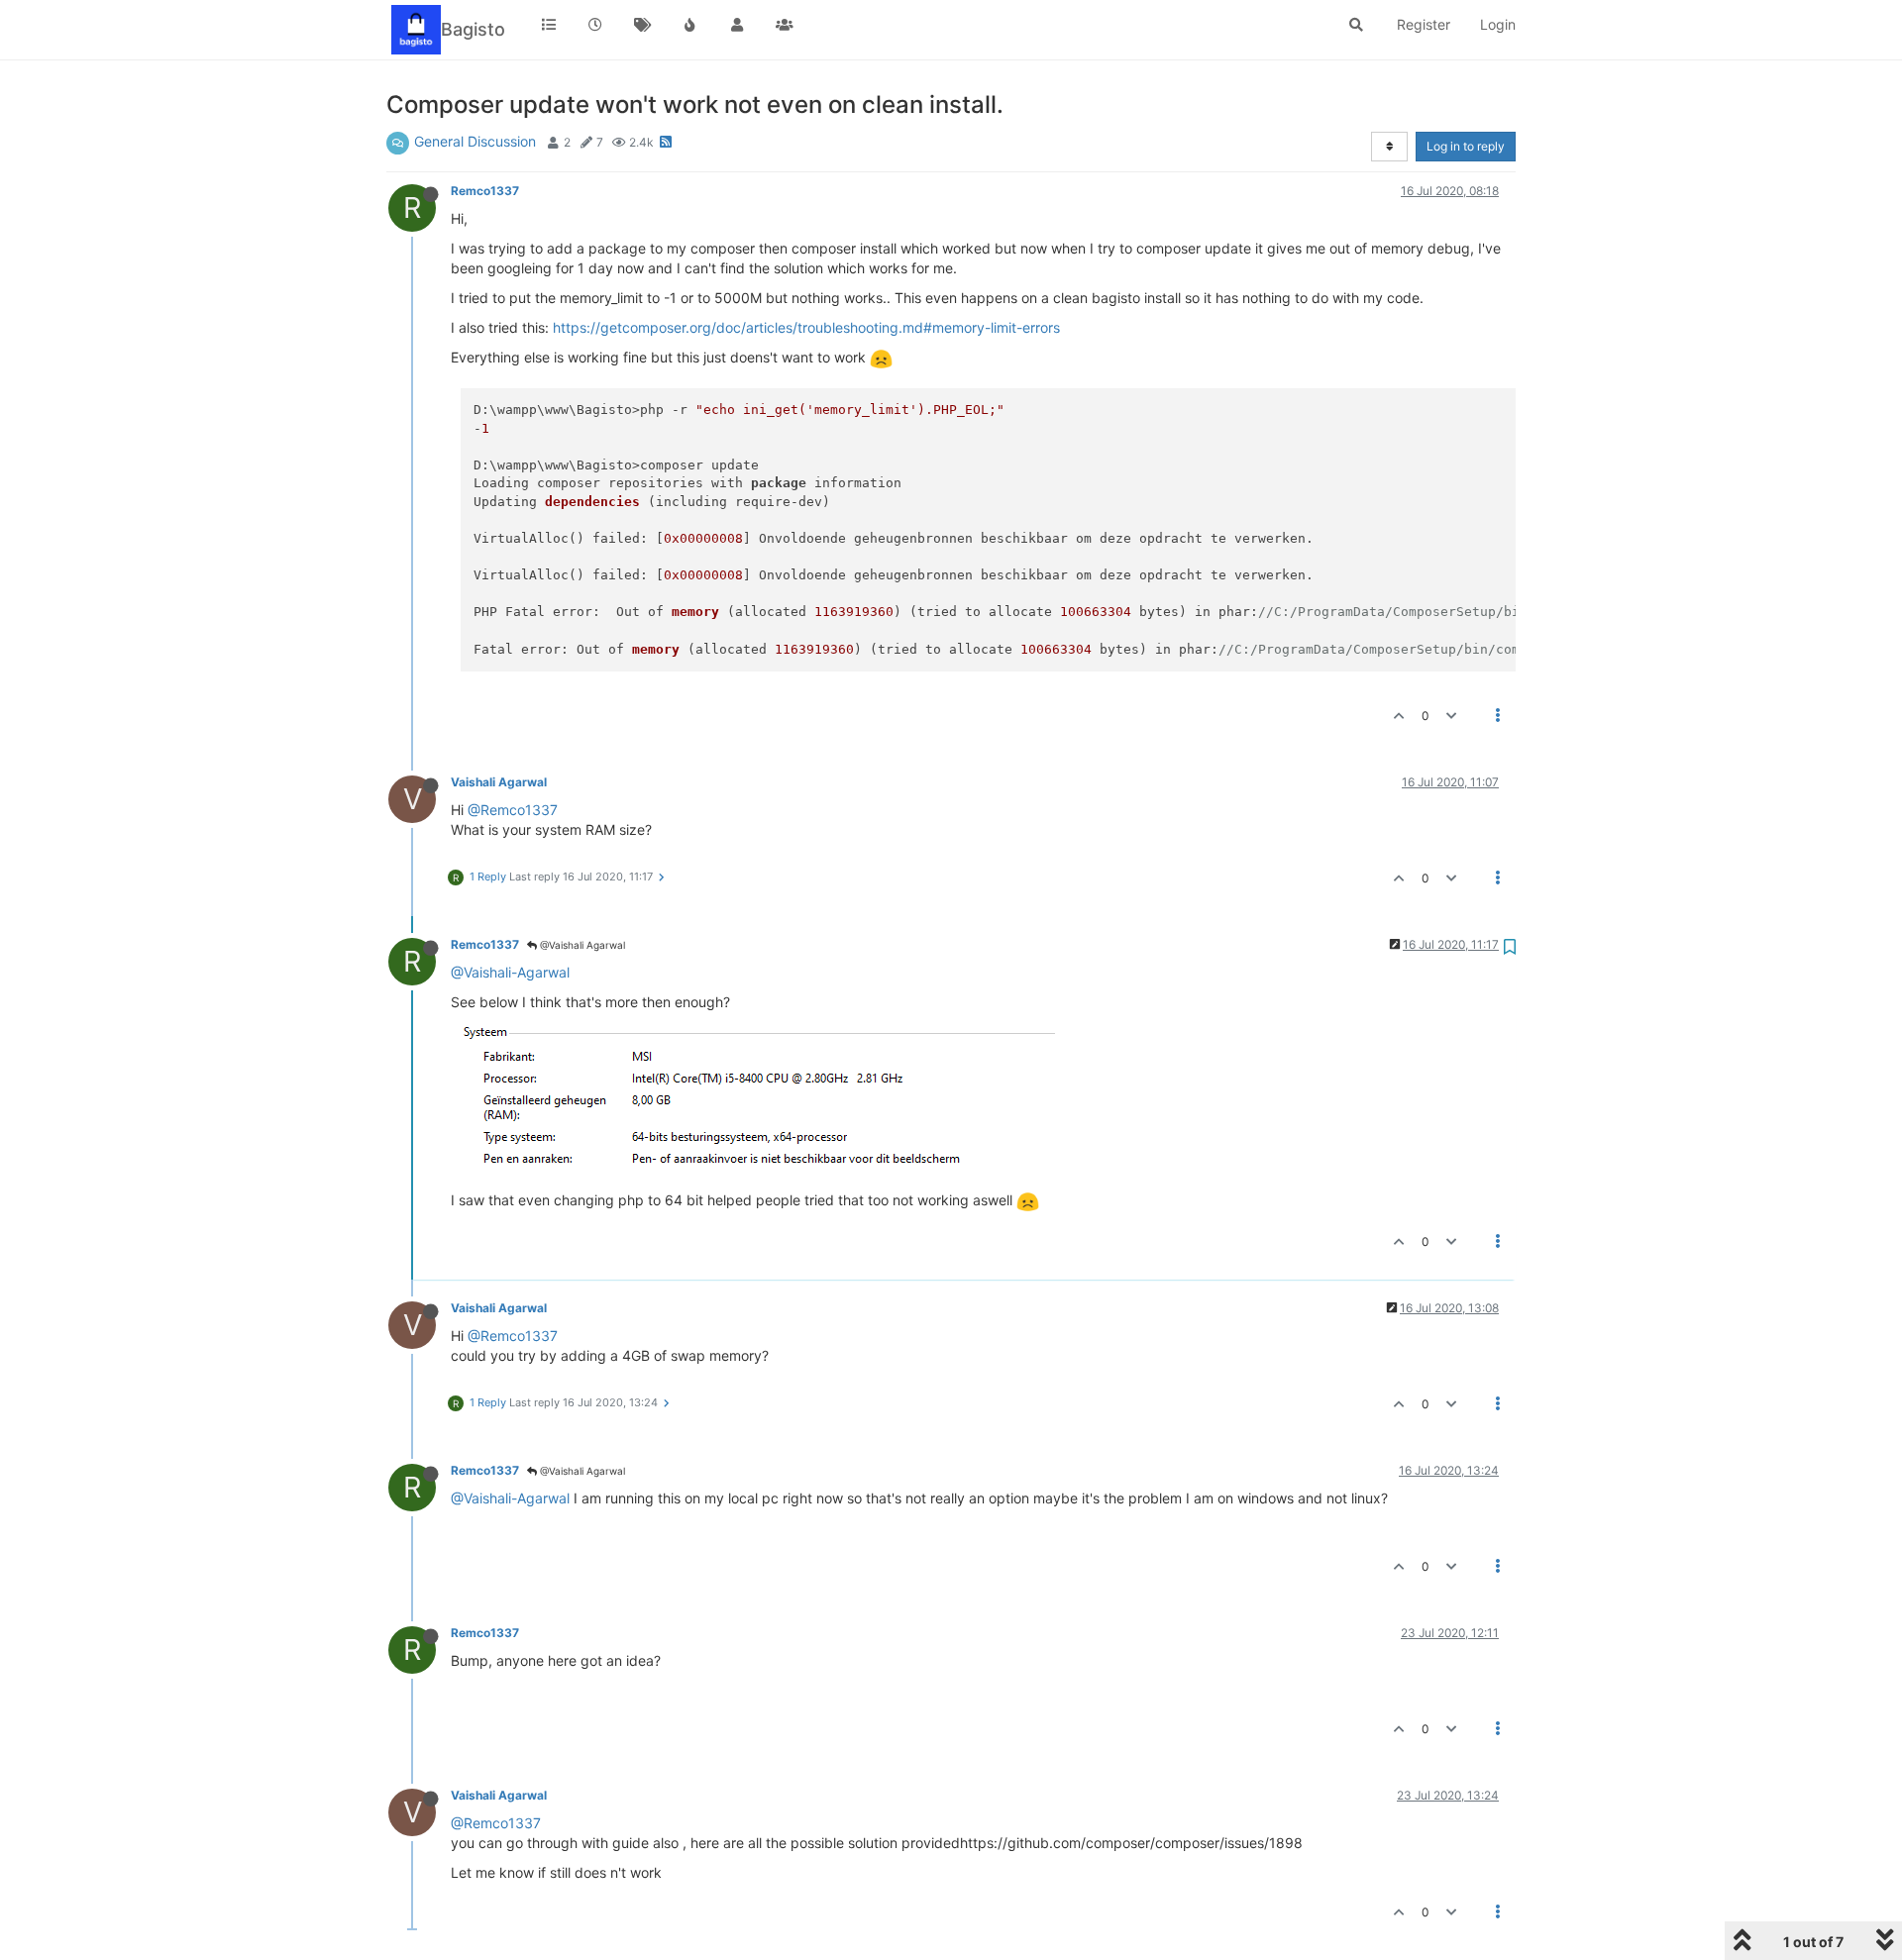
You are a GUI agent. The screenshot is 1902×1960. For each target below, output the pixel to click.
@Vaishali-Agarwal (510, 972)
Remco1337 (485, 191)
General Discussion (475, 141)
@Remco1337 (513, 810)
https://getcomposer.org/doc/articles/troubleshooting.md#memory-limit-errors (806, 327)
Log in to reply (1466, 146)
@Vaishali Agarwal (581, 945)
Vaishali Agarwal (499, 782)
